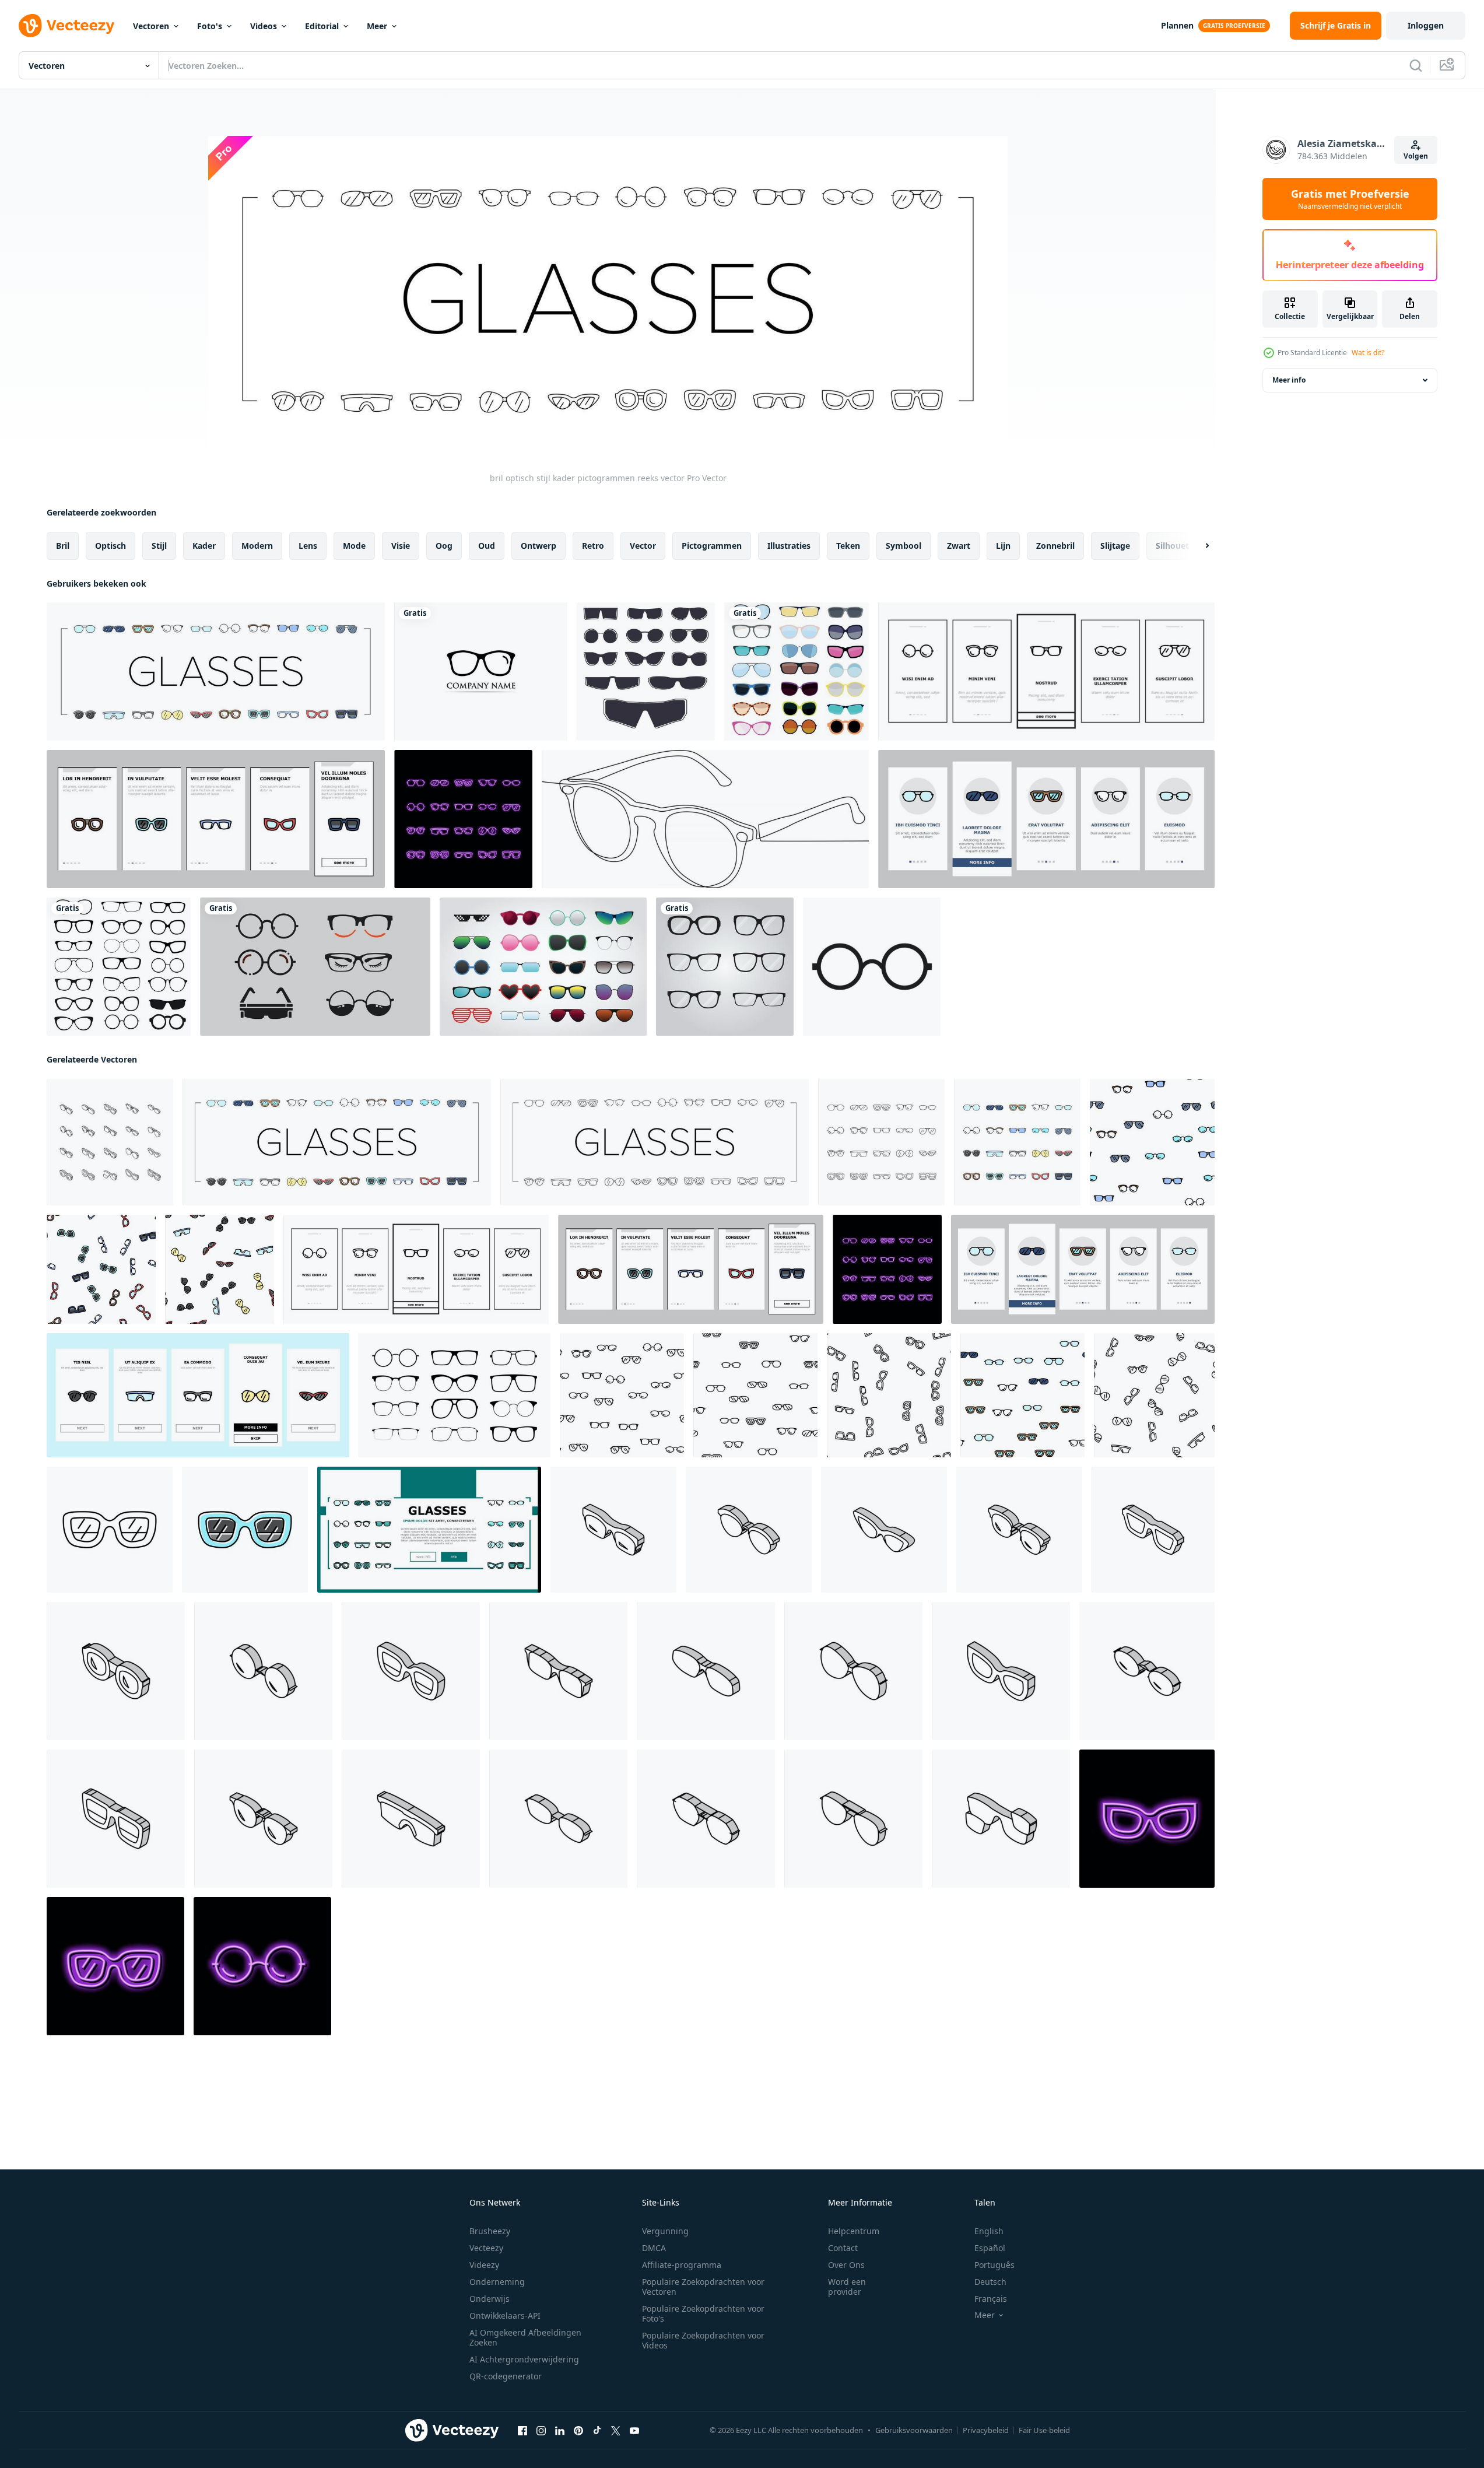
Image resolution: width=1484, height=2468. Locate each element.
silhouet (1172, 546)
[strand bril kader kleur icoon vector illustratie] (245, 1530)
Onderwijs (490, 2299)
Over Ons (846, 2265)
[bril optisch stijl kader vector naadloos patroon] (1152, 1142)
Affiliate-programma (682, 2265)
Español (990, 2248)
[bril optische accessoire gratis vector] (315, 967)
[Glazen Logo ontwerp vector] (481, 672)
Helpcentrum (854, 2231)
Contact (843, 2248)
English (989, 2231)
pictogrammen (712, 546)
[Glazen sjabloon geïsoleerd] (646, 672)
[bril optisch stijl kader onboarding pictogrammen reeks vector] (1046, 672)
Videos (264, 26)
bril (63, 546)
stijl (159, 546)
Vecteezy (486, 2248)
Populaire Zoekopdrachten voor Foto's (703, 2313)
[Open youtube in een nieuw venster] (634, 2431)
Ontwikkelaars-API (505, 2315)
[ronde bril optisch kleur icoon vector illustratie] (262, 1966)
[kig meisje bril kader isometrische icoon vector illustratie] (1001, 1671)
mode (354, 546)
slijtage (1115, 546)
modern (257, 546)
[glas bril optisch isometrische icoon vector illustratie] (1147, 1671)
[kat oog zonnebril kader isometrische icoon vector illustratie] (884, 1530)
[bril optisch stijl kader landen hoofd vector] (429, 1530)
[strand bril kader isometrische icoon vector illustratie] (411, 1671)
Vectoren (151, 26)
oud (487, 546)
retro (593, 546)
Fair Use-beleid (1044, 2430)
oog (444, 546)
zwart (959, 546)
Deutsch (990, 2282)
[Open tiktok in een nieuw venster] (597, 2431)
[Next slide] (1197, 546)
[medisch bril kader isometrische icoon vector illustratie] (411, 1819)
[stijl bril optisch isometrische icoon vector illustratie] (263, 1819)
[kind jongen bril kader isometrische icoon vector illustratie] (1001, 1819)
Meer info (1289, 380)
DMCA (654, 2248)
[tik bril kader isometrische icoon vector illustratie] (116, 1819)
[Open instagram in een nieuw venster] (541, 2431)
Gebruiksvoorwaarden (914, 2430)
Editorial (322, 26)
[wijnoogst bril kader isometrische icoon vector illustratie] (853, 1671)
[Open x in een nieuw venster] (616, 2431)
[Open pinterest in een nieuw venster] (578, 2431)
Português (994, 2265)
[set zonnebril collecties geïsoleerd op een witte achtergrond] (543, 967)
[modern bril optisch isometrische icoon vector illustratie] (706, 1819)
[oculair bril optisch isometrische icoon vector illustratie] (558, 1819)
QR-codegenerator (506, 2376)
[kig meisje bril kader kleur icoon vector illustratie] (1147, 1819)
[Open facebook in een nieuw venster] (522, 2431)
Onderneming (497, 2282)
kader (204, 546)
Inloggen (1426, 25)
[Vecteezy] (66, 26)
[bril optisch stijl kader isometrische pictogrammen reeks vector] (110, 1142)
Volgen (1416, 156)
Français (991, 2299)
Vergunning (665, 2231)
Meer (377, 26)
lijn (1003, 546)
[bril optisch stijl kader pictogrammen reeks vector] (216, 672)
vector (643, 546)
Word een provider (847, 2287)
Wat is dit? (1368, 353)
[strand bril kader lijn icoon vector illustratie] (110, 1530)
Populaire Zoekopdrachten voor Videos (703, 2340)
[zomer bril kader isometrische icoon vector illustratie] (749, 1530)
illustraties (789, 546)
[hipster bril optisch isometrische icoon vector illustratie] (1019, 1530)
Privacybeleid (986, 2430)
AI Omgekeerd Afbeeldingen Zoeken (525, 2337)
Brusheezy (490, 2231)
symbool (904, 546)
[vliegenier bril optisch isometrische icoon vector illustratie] (853, 1819)
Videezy (484, 2265)
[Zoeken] (1416, 65)
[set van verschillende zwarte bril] (725, 967)
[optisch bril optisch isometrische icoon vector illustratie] (558, 1671)
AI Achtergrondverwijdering (524, 2359)
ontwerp (538, 546)
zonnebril (1055, 546)
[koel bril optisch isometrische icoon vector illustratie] (706, 1671)
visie (401, 546)
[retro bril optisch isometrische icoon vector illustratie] (1153, 1530)
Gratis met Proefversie (1350, 199)
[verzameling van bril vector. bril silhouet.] (455, 1395)
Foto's (210, 26)
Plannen (1177, 25)
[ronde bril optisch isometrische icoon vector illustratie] (263, 1671)
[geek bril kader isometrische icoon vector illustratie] (116, 1671)
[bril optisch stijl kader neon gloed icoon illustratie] (463, 819)
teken (848, 546)
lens (308, 546)
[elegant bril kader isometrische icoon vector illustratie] (613, 1530)
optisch (110, 546)
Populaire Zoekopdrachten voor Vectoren (703, 2287)
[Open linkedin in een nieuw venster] (560, 2431)
